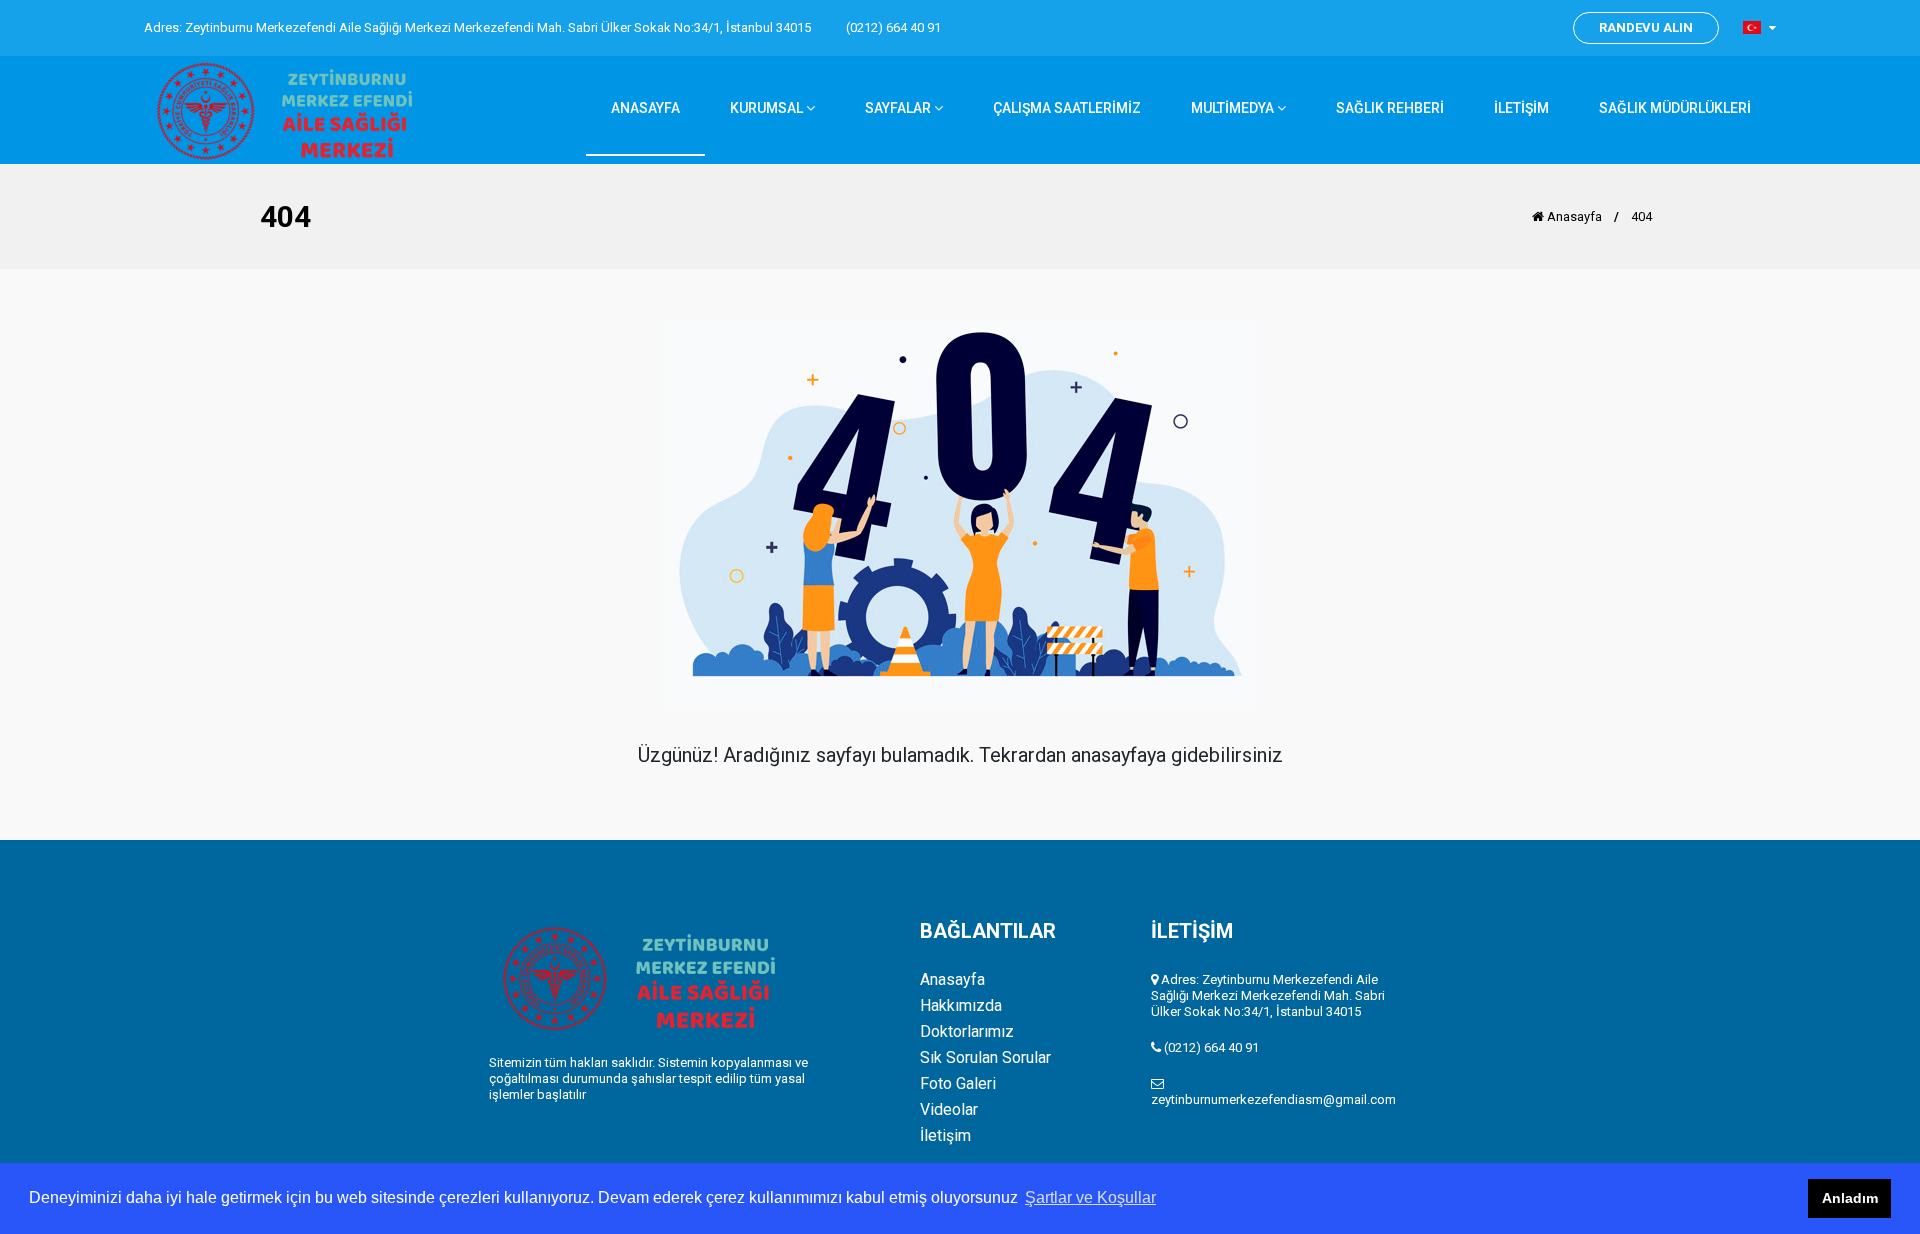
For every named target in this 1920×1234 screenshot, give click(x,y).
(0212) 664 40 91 (893, 27)
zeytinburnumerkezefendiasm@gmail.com (1273, 1099)
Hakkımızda (961, 1006)
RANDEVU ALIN (1646, 27)
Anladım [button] (1850, 1198)
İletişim (945, 1136)
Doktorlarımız (967, 1032)
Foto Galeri (958, 1084)
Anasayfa (1573, 216)
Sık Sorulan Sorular (985, 1058)
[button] (1759, 27)
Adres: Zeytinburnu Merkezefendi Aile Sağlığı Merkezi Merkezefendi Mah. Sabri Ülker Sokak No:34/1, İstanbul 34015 (477, 27)
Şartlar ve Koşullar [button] (1090, 1197)
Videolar (949, 1110)
